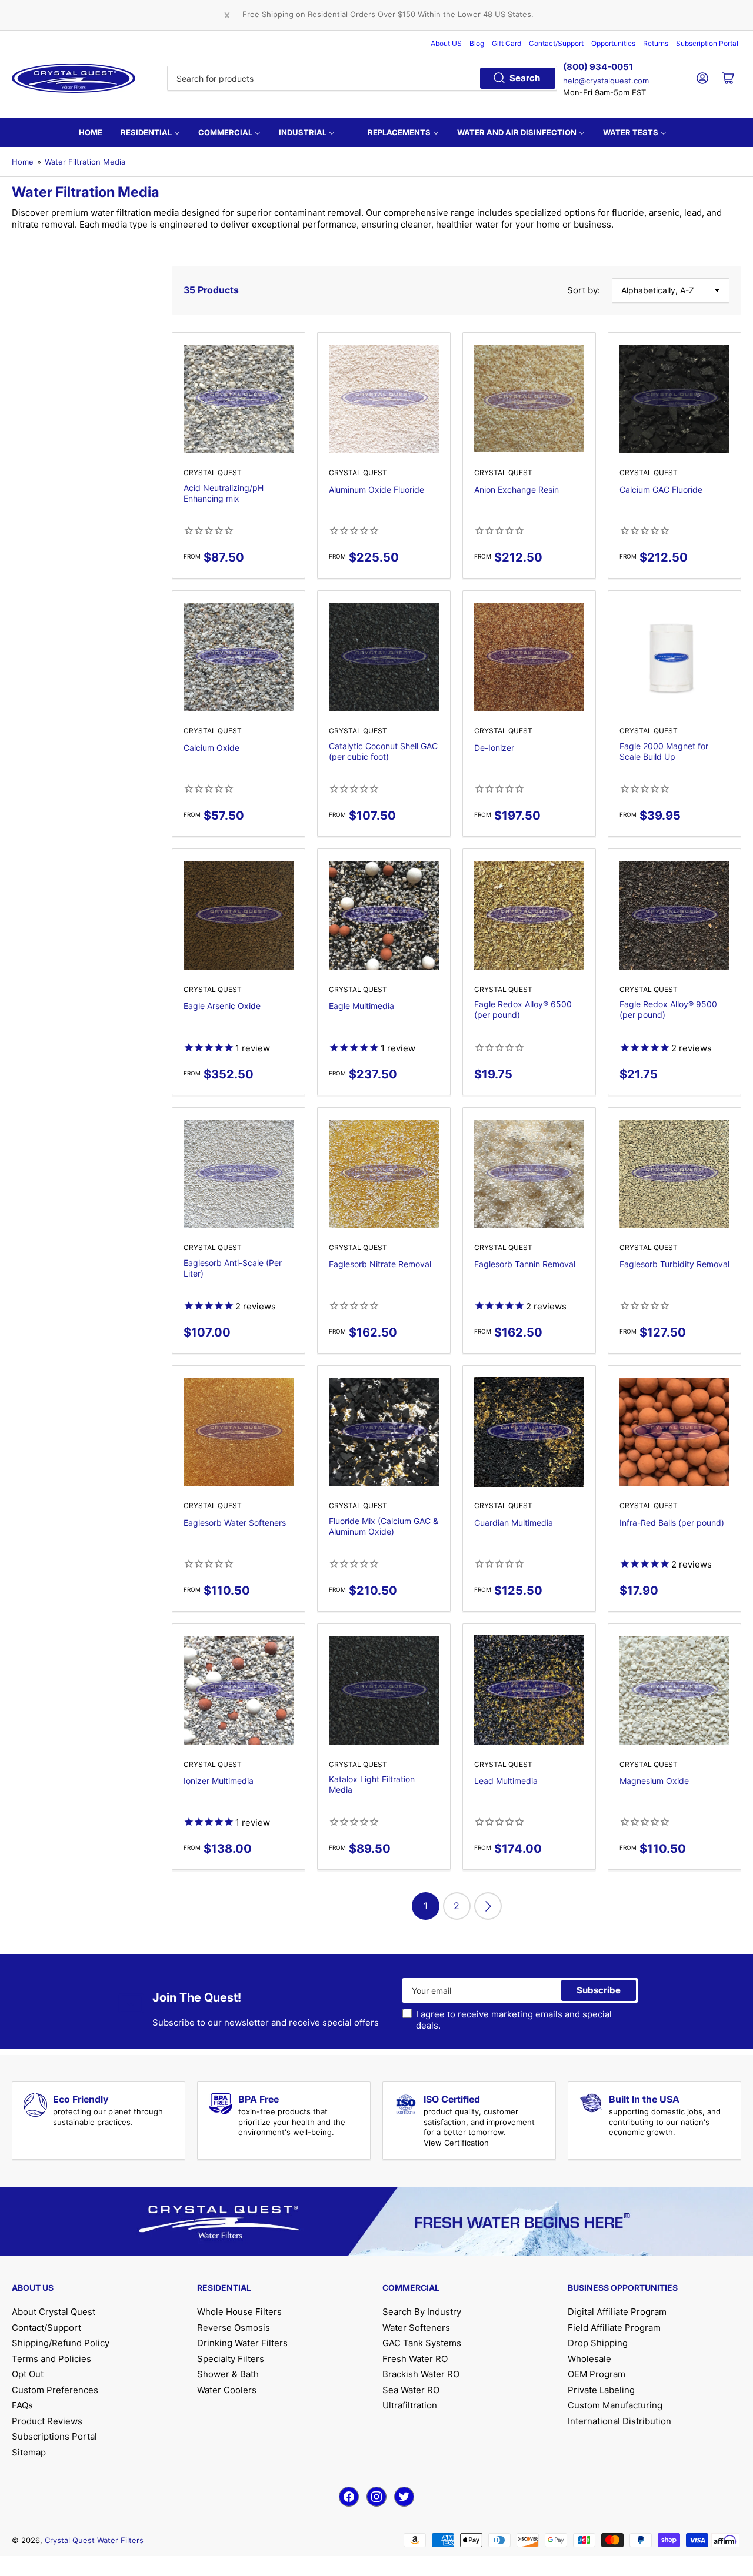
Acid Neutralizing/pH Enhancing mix (224, 493)
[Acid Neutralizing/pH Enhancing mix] (239, 399)
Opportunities (613, 43)
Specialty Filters (231, 2359)
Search (525, 78)
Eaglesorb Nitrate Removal (380, 1264)
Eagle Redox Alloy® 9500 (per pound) (668, 1009)
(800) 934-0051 (598, 67)
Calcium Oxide (211, 748)
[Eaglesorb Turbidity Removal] (674, 1174)
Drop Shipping (598, 2343)
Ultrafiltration (410, 2405)
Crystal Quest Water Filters (94, 2540)
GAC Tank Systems (422, 2343)
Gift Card (507, 43)
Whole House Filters (239, 2312)
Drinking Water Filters (242, 2343)
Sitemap (29, 2452)
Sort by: (584, 290)
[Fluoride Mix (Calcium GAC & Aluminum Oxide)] (384, 1432)
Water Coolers (227, 2390)
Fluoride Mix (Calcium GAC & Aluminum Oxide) (384, 1526)
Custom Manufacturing (615, 2405)
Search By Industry (422, 2312)
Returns (656, 43)
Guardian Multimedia (514, 1523)
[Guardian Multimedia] (529, 1432)
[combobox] (362, 78)
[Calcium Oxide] (239, 657)
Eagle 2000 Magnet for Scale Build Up (664, 751)
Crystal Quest (213, 472)
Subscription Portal (707, 43)
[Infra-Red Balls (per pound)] (674, 1432)
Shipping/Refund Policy (61, 2343)
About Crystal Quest (54, 2312)
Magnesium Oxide (654, 1781)
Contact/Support (556, 43)
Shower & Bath (228, 2374)
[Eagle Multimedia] (384, 915)
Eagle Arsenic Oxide (222, 1006)
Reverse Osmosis (234, 2328)
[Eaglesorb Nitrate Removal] (384, 1174)
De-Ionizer (494, 748)
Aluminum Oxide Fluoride (376, 490)
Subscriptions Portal (54, 2436)
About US (446, 43)
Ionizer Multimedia (219, 1781)
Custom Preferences (55, 2390)
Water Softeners (416, 2328)
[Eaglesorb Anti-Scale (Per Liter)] (239, 1174)
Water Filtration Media (85, 162)
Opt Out (28, 2374)
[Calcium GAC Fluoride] (674, 399)
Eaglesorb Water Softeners (235, 1523)
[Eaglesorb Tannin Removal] (529, 1174)
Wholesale (589, 2359)
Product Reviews (47, 2421)
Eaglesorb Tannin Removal (525, 1264)
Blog (477, 43)
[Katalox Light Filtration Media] (384, 1690)
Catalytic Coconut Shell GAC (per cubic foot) (383, 751)
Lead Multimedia (506, 1781)
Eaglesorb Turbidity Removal (674, 1264)
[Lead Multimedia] (529, 1690)
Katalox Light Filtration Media (372, 1784)
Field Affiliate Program (614, 2328)
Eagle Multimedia (361, 1006)
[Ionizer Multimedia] (239, 1690)
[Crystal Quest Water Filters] (74, 78)
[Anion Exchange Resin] (529, 399)
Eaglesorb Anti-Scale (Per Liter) (233, 1268)
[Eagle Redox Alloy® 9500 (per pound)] (674, 915)
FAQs (22, 2405)
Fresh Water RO (415, 2359)
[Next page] (488, 1906)
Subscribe (599, 1990)
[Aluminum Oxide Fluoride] (384, 399)
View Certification (456, 2143)
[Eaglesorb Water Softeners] (239, 1432)
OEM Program (597, 2374)
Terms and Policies (51, 2359)
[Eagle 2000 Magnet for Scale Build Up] (674, 657)
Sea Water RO (411, 2390)
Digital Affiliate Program (617, 2312)
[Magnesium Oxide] (674, 1690)
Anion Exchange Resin (517, 490)
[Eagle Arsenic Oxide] (239, 915)
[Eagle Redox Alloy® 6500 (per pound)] (529, 915)
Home (23, 162)
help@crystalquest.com (606, 81)
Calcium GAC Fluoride (661, 490)
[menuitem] (91, 132)
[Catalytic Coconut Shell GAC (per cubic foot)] (384, 657)
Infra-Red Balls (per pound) (672, 1523)
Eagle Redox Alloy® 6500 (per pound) (523, 1009)
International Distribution (619, 2421)
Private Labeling (601, 2390)
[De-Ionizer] (529, 657)
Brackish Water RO (421, 2374)
